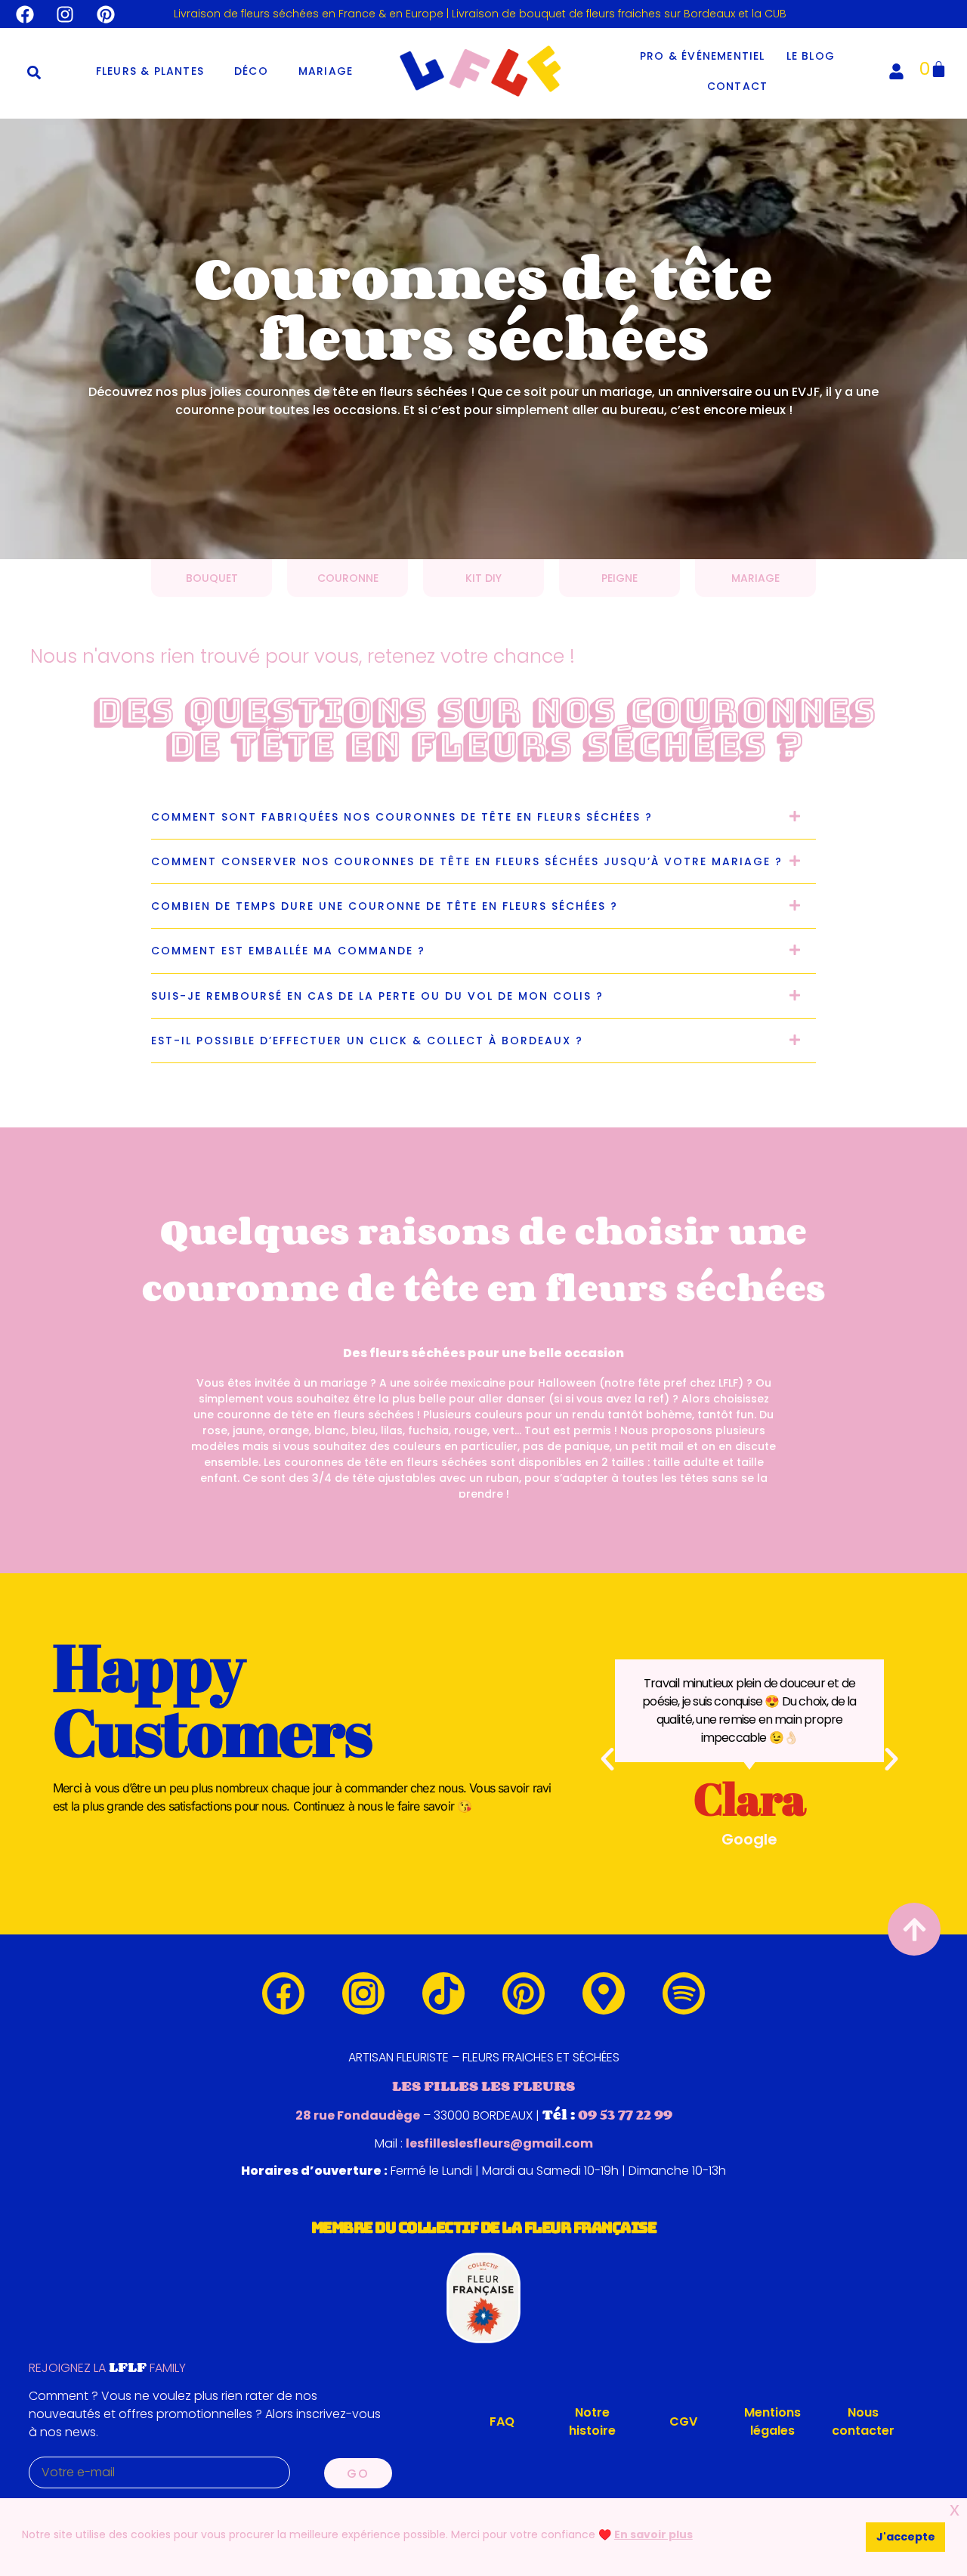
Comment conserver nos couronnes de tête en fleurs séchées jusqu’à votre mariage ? (467, 861)
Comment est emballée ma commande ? (288, 951)
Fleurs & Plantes (150, 71)
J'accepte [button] (906, 2537)
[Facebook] (25, 14)
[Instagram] (66, 14)
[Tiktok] (443, 1993)
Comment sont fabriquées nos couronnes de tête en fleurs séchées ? (402, 817)
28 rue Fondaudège (358, 2115)
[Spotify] (684, 1993)
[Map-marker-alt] (604, 1993)
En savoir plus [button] (653, 2534)
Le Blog (811, 56)
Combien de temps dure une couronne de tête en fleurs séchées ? (385, 906)
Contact (737, 86)
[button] (34, 73)
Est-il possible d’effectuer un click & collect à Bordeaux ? (367, 1041)
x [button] (955, 2509)
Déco (251, 71)
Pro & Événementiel (703, 56)
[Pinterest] (106, 14)
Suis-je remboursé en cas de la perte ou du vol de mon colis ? (377, 996)
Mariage (326, 71)
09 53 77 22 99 (625, 2114)
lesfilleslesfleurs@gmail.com (499, 2143)
